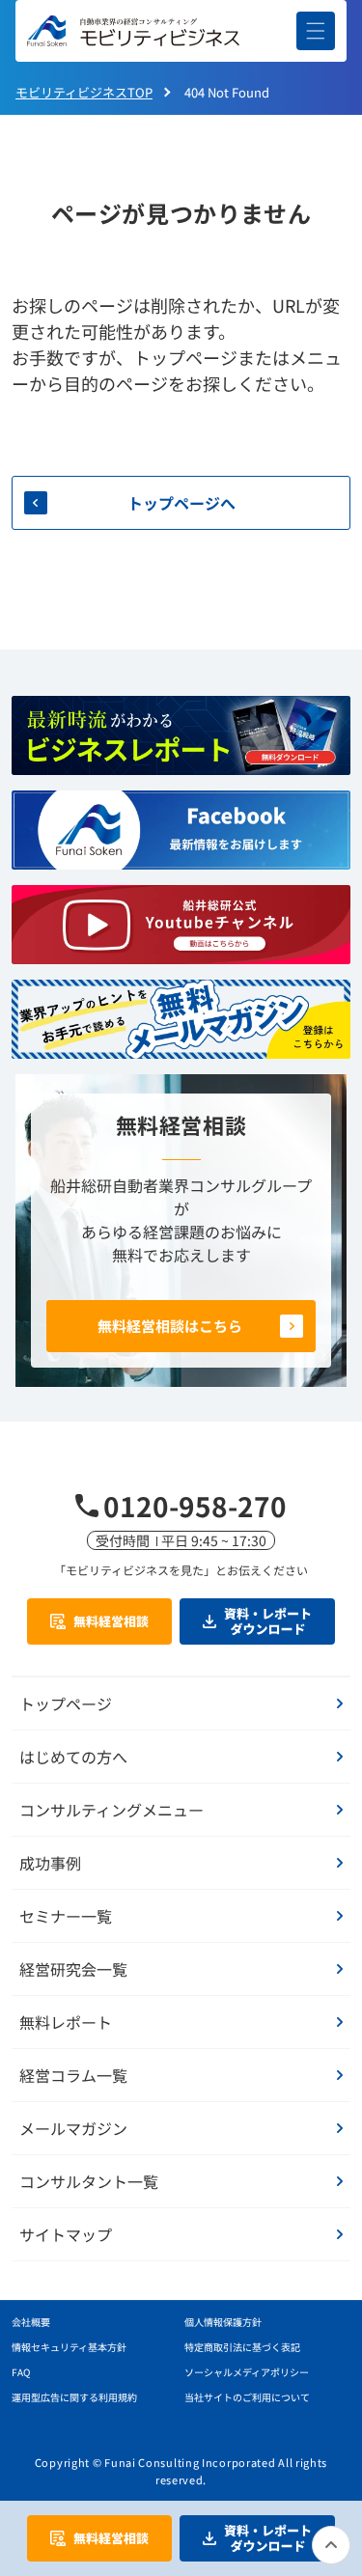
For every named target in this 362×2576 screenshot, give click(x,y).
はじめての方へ (73, 1757)
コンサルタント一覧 (89, 2181)
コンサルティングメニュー (111, 1810)
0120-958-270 (195, 1506)
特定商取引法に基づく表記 (242, 2347)
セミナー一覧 (66, 1916)
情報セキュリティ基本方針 (69, 2347)
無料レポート (66, 2022)
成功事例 (50, 1863)
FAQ (21, 2372)
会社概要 (31, 2322)
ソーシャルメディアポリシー (247, 2372)
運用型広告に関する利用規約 (74, 2397)
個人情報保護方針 (223, 2322)
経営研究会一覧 (73, 1969)
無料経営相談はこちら (170, 1326)
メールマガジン (73, 2128)
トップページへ (181, 503)
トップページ (66, 1703)
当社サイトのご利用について (247, 2397)
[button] (316, 31)
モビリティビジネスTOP (84, 92)
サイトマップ (66, 2234)
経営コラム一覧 (73, 2075)
